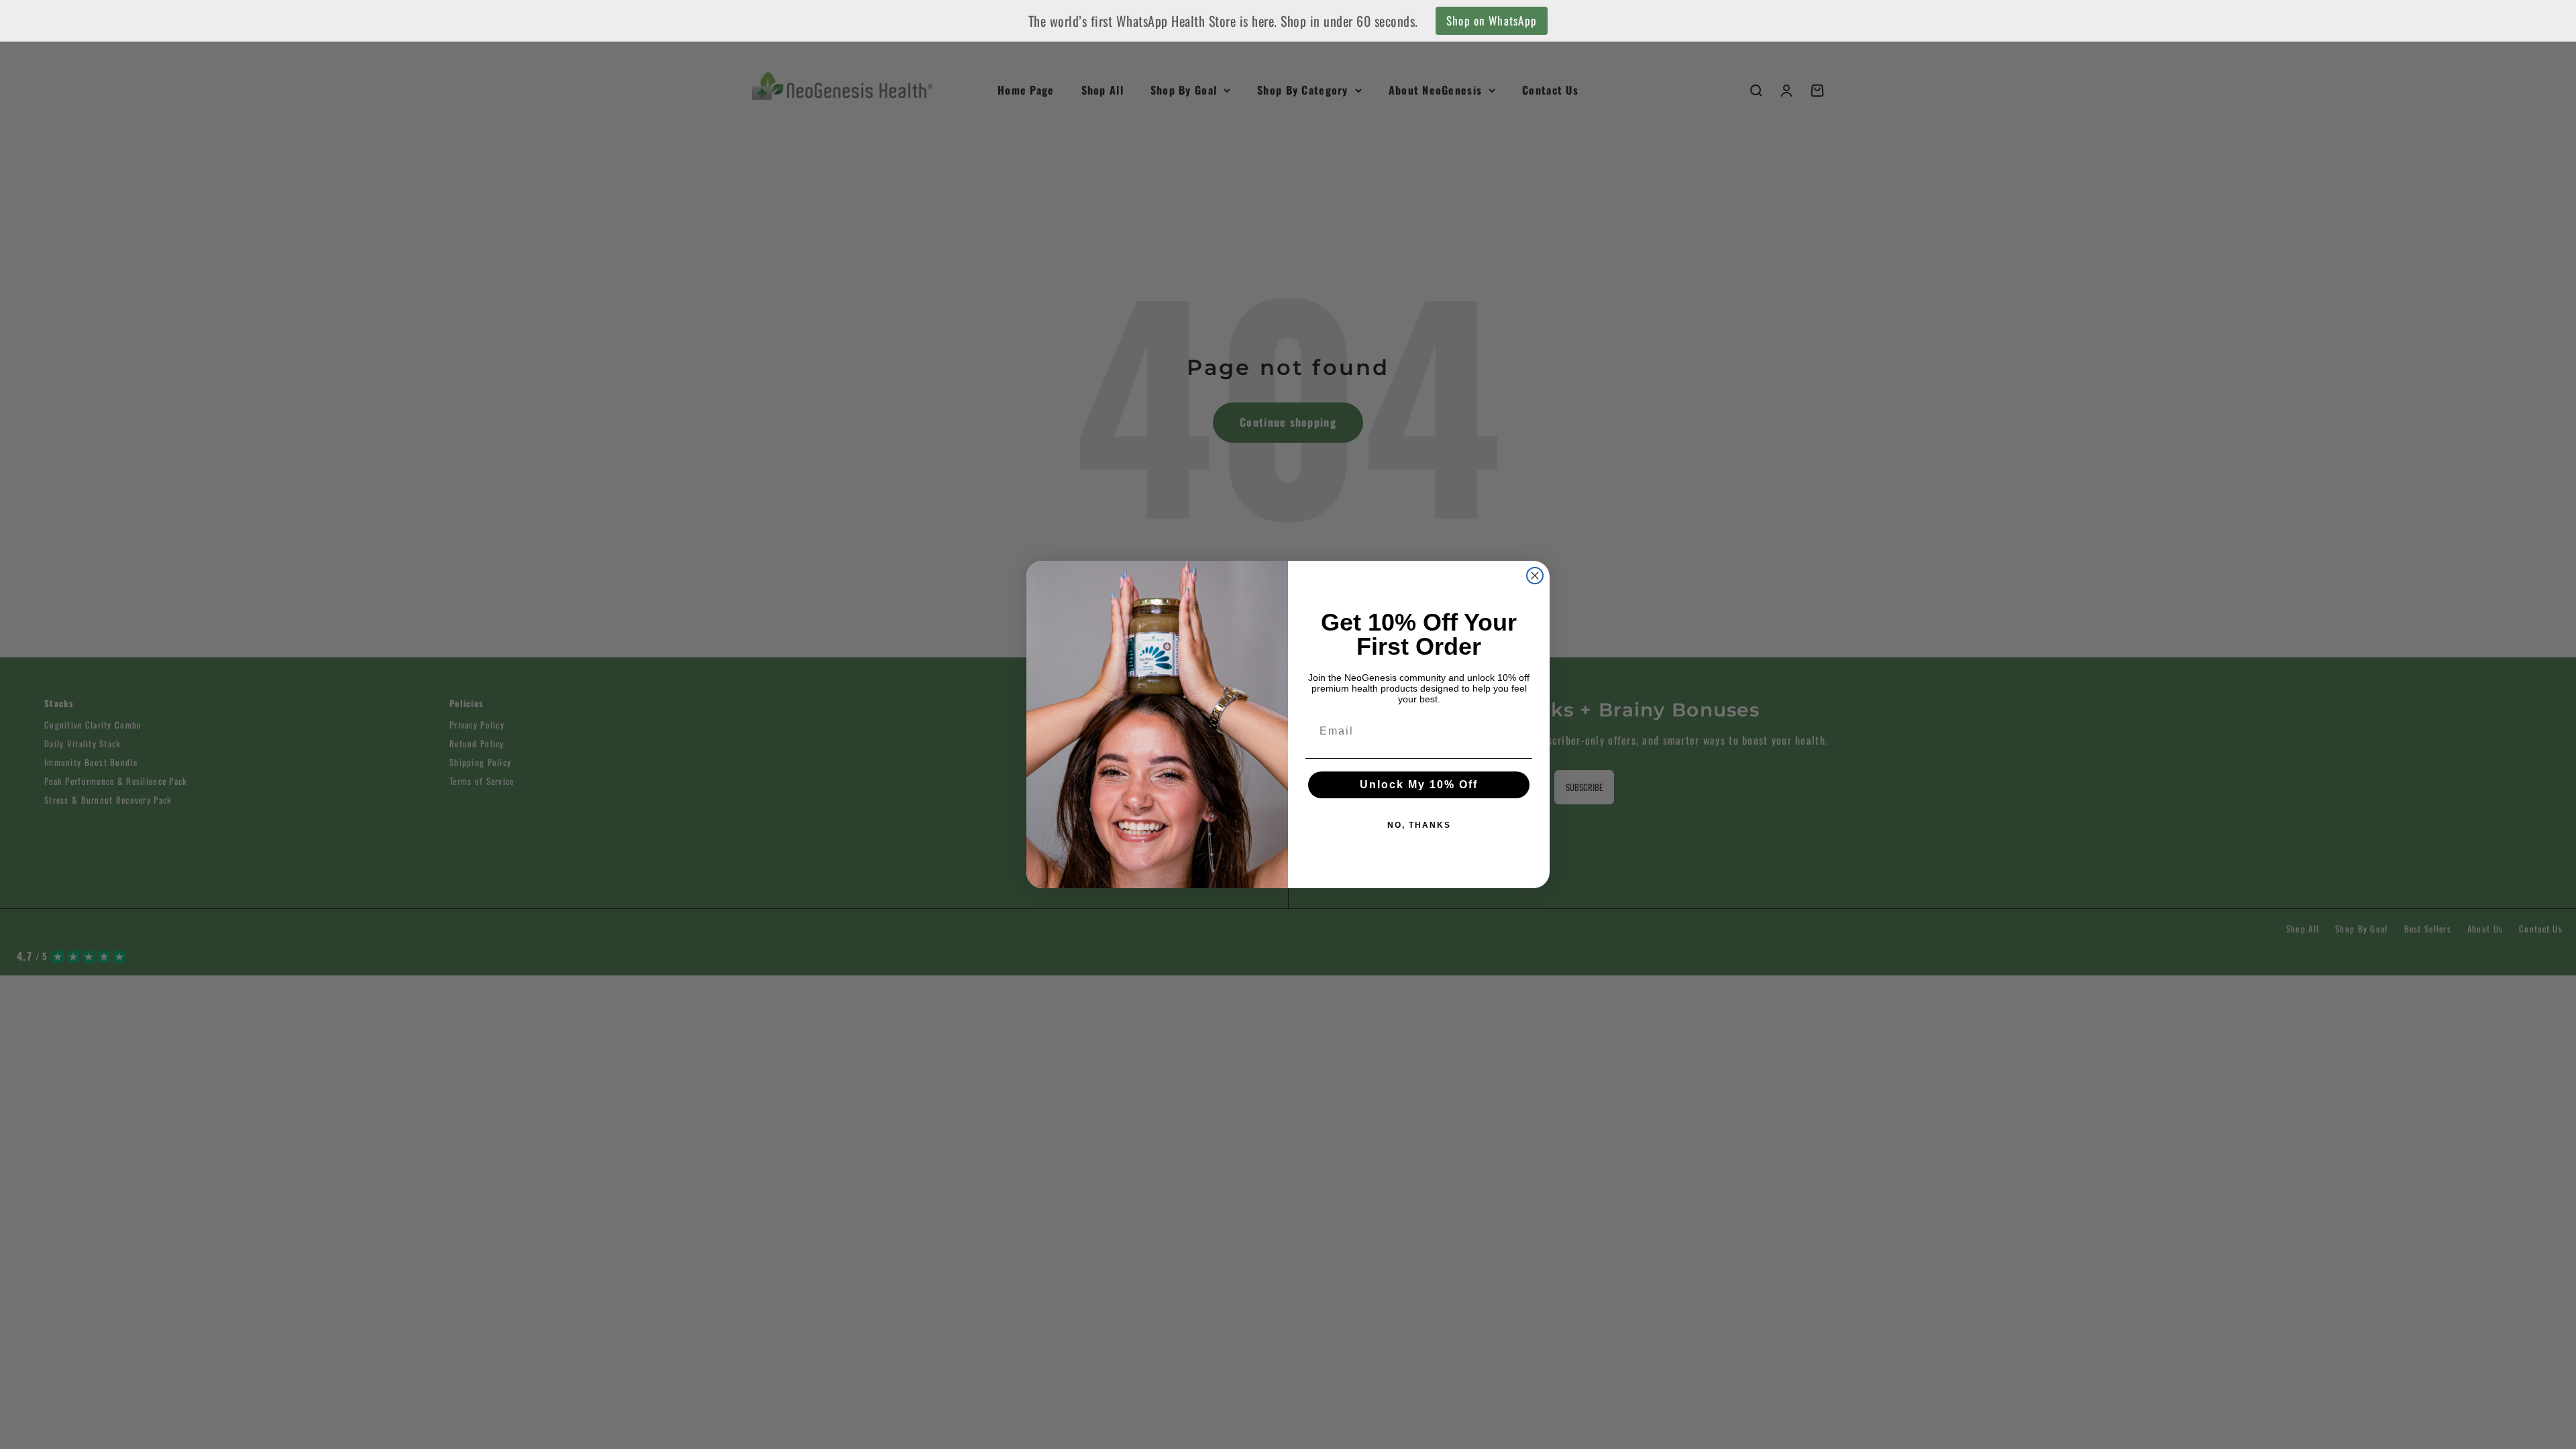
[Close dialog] (1535, 576)
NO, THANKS (1419, 825)
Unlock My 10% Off (1419, 785)
